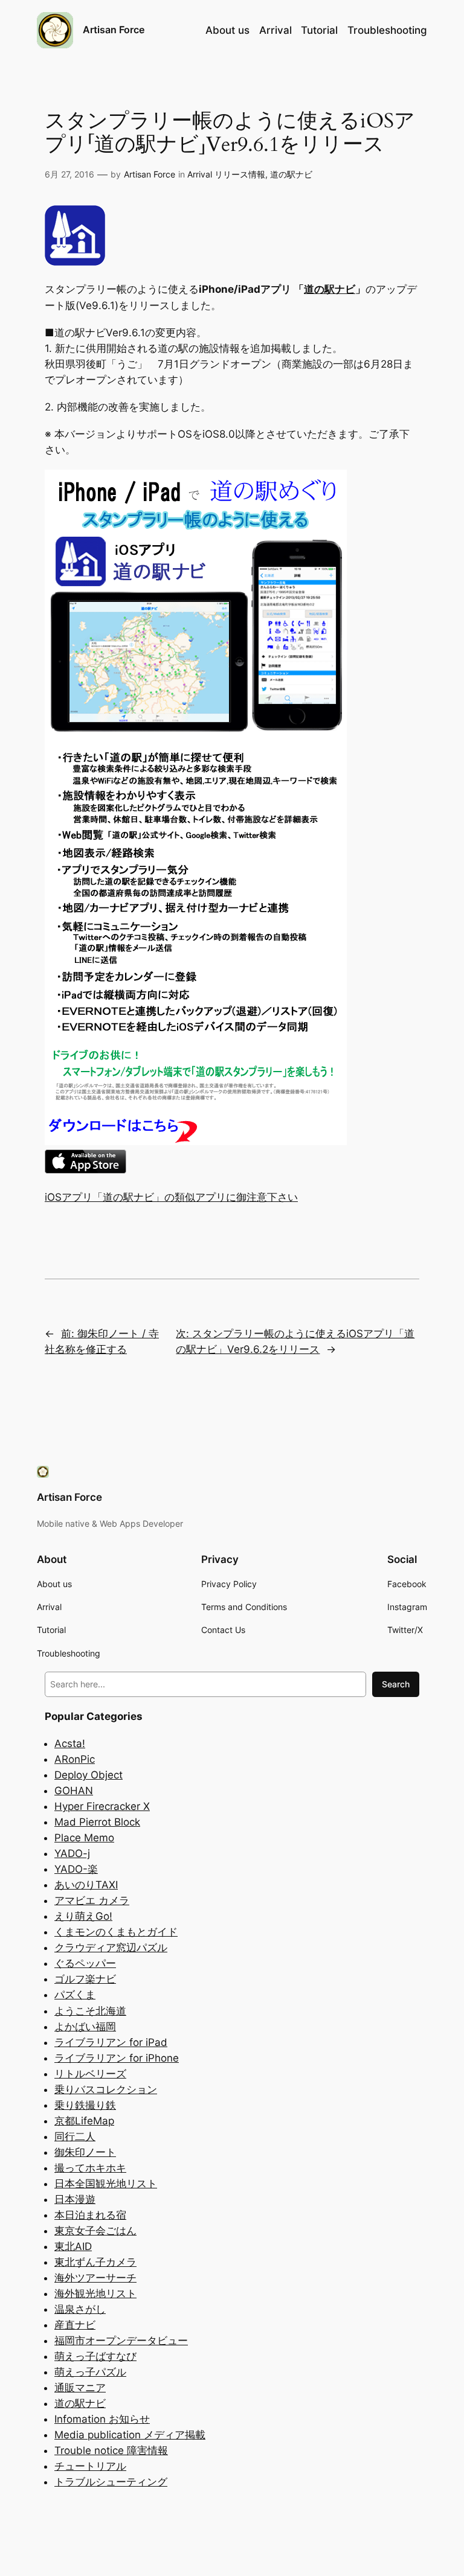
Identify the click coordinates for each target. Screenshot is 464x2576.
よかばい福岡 (85, 2027)
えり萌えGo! (83, 1916)
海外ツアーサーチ (95, 2278)
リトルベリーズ (90, 2074)
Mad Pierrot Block (97, 1822)
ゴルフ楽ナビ (85, 1979)
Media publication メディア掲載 (130, 2435)
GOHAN (74, 1791)
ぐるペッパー (85, 1963)
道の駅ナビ (291, 174)
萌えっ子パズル (90, 2372)
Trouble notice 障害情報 (111, 2450)
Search (396, 1684)
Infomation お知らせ (102, 2419)
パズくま (75, 1995)
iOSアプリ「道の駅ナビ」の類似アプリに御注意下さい (171, 1197)
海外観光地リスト (95, 2293)
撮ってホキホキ (90, 2168)
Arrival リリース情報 (226, 174)
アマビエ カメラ (92, 1900)
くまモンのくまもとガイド (116, 1932)
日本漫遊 (75, 2199)
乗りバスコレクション (106, 2089)
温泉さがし (80, 2309)
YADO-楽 (76, 1869)
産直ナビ (75, 2325)
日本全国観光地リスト (106, 2184)
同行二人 (75, 2137)
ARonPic (75, 1759)
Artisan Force (114, 30)
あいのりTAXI (86, 1885)
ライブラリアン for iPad (111, 2042)
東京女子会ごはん (95, 2231)
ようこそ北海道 (90, 2011)
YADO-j (72, 1853)
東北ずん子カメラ (95, 2262)
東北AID (73, 2246)
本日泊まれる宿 (90, 2215)
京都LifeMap (84, 2121)
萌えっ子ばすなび (95, 2356)
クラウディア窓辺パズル (111, 1948)
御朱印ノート (85, 2152)
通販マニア (80, 2388)
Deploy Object (89, 1775)
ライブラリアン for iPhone (117, 2058)
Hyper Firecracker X (102, 1806)
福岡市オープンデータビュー (121, 2341)
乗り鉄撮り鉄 (85, 2105)
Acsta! (70, 1743)
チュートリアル (90, 2466)
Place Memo (84, 1838)
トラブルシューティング (111, 2482)
